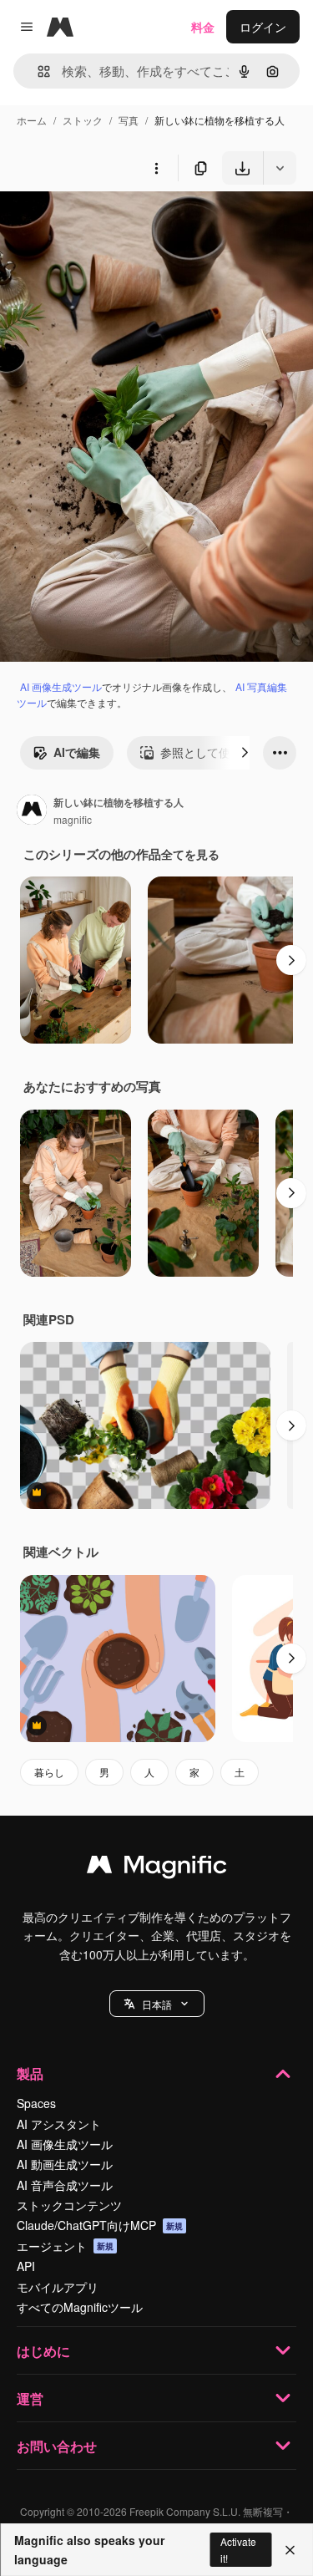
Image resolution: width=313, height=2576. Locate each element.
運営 (30, 2398)
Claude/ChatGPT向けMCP (100, 2225)
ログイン (263, 27)
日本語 (157, 2004)
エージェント (65, 2246)
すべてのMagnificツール (80, 2307)
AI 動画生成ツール (65, 2164)
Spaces (36, 2103)
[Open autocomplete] (37, 71)
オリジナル (115, 224)
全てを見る (190, 854)
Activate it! (238, 2549)
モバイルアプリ (58, 2287)
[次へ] (245, 753)
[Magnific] (157, 1868)
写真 (129, 120)
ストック (83, 120)
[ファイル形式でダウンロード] (280, 168)
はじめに (43, 2351)
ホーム (32, 120)
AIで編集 (77, 752)
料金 (203, 27)
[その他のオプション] (156, 168)
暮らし (49, 1772)
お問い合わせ (57, 2446)
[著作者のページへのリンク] (32, 811)
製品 (30, 2073)
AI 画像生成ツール (61, 686)
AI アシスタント (59, 2124)
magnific (73, 819)
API (26, 2266)
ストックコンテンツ (69, 2205)
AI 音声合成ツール (65, 2185)
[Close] (290, 2550)
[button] (157, 2004)
